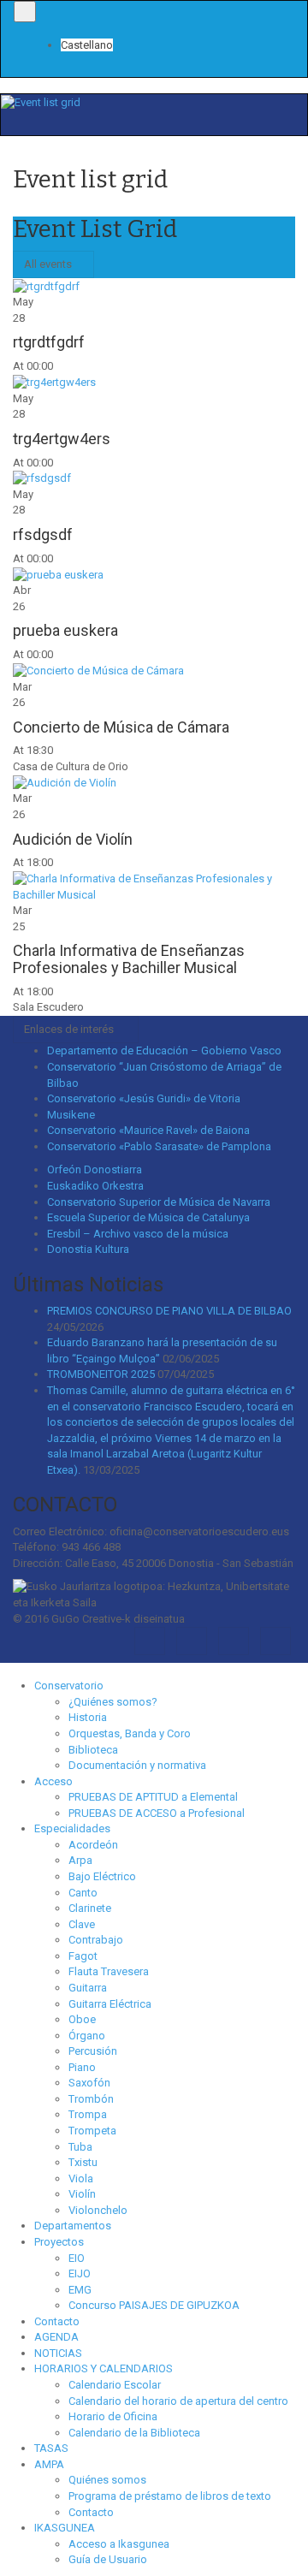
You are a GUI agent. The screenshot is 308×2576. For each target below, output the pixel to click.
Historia (88, 1717)
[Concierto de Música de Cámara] (98, 671)
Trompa (88, 2114)
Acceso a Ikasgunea (119, 2544)
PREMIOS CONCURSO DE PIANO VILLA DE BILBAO (169, 1311)
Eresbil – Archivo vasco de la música (138, 1234)
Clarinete (90, 1908)
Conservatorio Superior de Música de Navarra (159, 1202)
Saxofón (89, 2083)
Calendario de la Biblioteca (134, 2433)
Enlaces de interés (71, 1029)
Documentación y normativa (137, 1765)
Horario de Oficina (113, 2416)
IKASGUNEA (65, 2528)
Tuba (80, 2147)
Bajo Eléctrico (102, 1876)
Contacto (57, 2321)
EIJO (80, 2273)
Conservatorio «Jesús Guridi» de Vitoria (144, 1098)
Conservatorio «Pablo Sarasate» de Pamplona (159, 1146)
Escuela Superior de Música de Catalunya (148, 1217)
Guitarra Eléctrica (110, 2004)
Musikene (71, 1115)
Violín (82, 2194)
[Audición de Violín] (65, 783)
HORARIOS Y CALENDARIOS (104, 2368)
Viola (81, 2178)
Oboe (82, 2019)
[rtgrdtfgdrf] (46, 285)
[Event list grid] (41, 101)
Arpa (80, 1860)
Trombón (91, 2099)
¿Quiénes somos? (113, 1702)
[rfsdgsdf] (42, 478)
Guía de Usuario (108, 2559)
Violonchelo (98, 2210)
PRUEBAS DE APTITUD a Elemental (153, 1797)
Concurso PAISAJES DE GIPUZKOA (154, 2305)
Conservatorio (69, 1686)
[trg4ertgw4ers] (54, 382)
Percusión (93, 2051)
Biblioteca (93, 1750)
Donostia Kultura (88, 1249)
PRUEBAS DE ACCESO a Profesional (157, 1813)
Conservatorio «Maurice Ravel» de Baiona (148, 1130)
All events (49, 264)
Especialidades (72, 1828)
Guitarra (88, 1988)
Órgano (87, 2036)
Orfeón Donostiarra (95, 1169)
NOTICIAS (58, 2353)
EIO (77, 2258)
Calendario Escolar (115, 2385)
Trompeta (92, 2131)
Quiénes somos (107, 2480)
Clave (82, 1924)
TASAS (51, 2448)
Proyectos (59, 2242)
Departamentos (73, 2226)
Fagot (83, 1956)
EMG (80, 2290)
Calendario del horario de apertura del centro (178, 2401)
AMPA (49, 2464)
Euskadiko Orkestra (95, 1186)
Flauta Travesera (109, 1971)
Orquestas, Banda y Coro (130, 1733)
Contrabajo (96, 1940)
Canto (83, 1893)
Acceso (53, 1781)
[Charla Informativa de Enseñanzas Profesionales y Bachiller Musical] (154, 886)
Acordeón (93, 1845)
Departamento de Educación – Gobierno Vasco (164, 1051)
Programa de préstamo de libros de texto (170, 2496)
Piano (82, 2067)
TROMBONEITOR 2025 (101, 1374)
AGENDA (56, 2337)
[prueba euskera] (58, 574)
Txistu (83, 2162)
